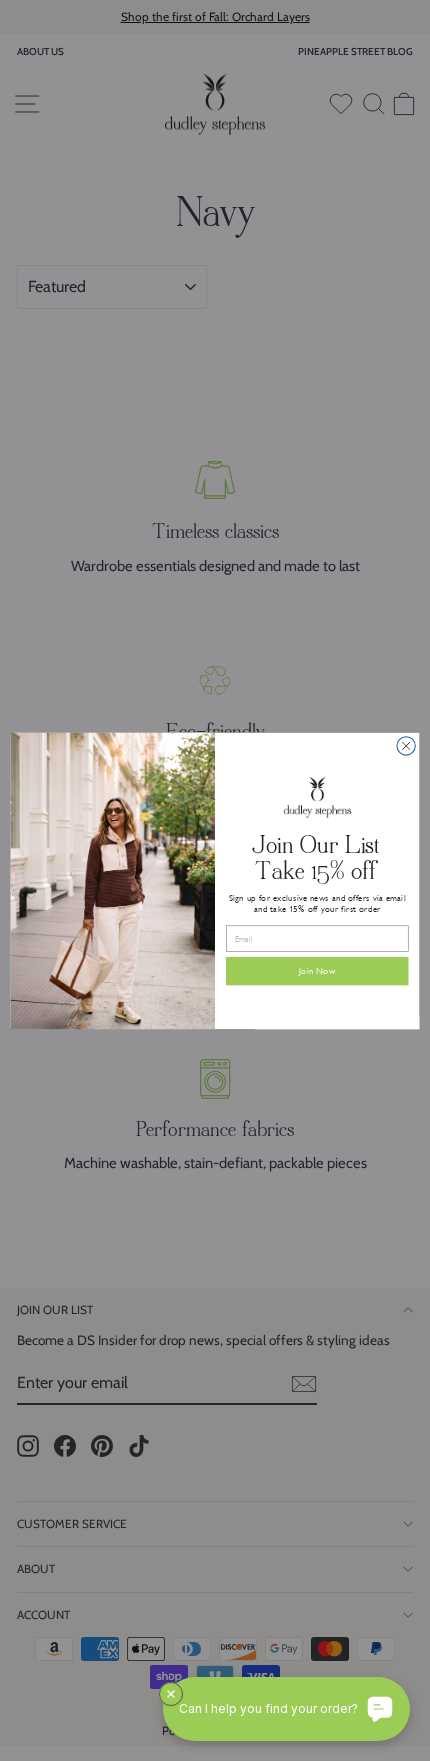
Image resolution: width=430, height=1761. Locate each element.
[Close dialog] (406, 745)
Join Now (317, 971)
